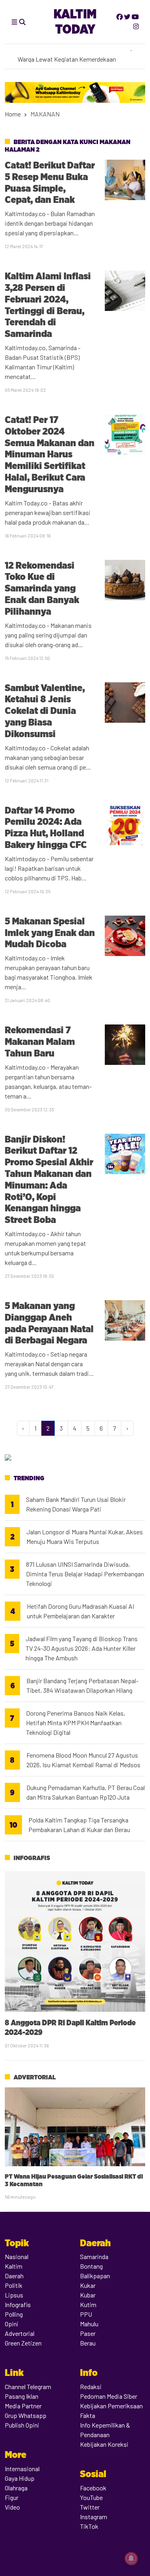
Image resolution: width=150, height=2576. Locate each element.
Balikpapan (95, 2276)
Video (12, 2507)
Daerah (14, 2276)
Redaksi (91, 2387)
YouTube (91, 2497)
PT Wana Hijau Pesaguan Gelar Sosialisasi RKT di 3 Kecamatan (74, 2180)
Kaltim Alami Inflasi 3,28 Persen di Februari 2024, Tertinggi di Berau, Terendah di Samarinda (48, 305)
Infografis (32, 1858)
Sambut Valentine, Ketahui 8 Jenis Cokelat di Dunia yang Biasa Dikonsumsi (45, 711)
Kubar (88, 2295)
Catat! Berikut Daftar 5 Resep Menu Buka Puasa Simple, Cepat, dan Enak (50, 182)
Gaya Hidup (20, 2478)
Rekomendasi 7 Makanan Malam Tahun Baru (40, 1041)
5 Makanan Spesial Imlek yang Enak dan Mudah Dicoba (50, 933)
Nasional (17, 2256)
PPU (86, 2314)
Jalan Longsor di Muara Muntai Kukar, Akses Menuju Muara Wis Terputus (85, 1537)
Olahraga (16, 2488)
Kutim (88, 2304)
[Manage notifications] (131, 2558)
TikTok (89, 2526)
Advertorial (35, 2077)
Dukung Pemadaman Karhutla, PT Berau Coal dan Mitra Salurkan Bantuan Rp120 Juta (86, 1792)
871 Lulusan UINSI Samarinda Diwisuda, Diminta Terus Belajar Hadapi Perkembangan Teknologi (85, 1574)
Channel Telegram (28, 2387)
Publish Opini (22, 2425)
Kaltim (14, 2266)
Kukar (88, 2285)
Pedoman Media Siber (109, 2396)
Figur (12, 2497)
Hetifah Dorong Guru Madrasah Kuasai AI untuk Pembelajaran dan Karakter (80, 1611)
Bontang (91, 2266)
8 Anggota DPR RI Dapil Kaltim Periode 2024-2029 (70, 2027)
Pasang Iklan (22, 2396)
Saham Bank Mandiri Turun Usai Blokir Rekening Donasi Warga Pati (76, 1504)
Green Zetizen (23, 2343)
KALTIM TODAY (75, 21)
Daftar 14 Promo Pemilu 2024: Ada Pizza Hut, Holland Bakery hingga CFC (46, 827)
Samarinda (94, 2256)
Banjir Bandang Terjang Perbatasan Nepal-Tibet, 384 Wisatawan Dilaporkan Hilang (82, 1685)
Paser (88, 2333)
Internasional (22, 2469)
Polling (14, 2314)
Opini (12, 2324)
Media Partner (23, 2406)
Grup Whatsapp (26, 2415)
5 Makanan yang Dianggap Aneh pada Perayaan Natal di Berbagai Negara (49, 1323)
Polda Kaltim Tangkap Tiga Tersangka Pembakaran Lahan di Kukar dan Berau (79, 1825)
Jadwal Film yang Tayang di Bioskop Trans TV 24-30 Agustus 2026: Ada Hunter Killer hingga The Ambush (82, 1648)
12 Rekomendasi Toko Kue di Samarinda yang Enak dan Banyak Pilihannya (42, 588)
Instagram (94, 2517)
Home (13, 114)
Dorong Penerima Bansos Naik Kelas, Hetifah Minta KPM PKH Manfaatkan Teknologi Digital (76, 1723)
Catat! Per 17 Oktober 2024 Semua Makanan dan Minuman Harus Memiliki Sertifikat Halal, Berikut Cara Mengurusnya (50, 454)
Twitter (90, 2507)
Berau (88, 2343)
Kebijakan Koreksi (104, 2444)
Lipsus (14, 2295)
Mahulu (89, 2324)
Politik (14, 2285)
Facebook (93, 2488)
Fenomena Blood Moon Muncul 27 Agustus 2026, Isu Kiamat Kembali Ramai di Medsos (83, 1760)
